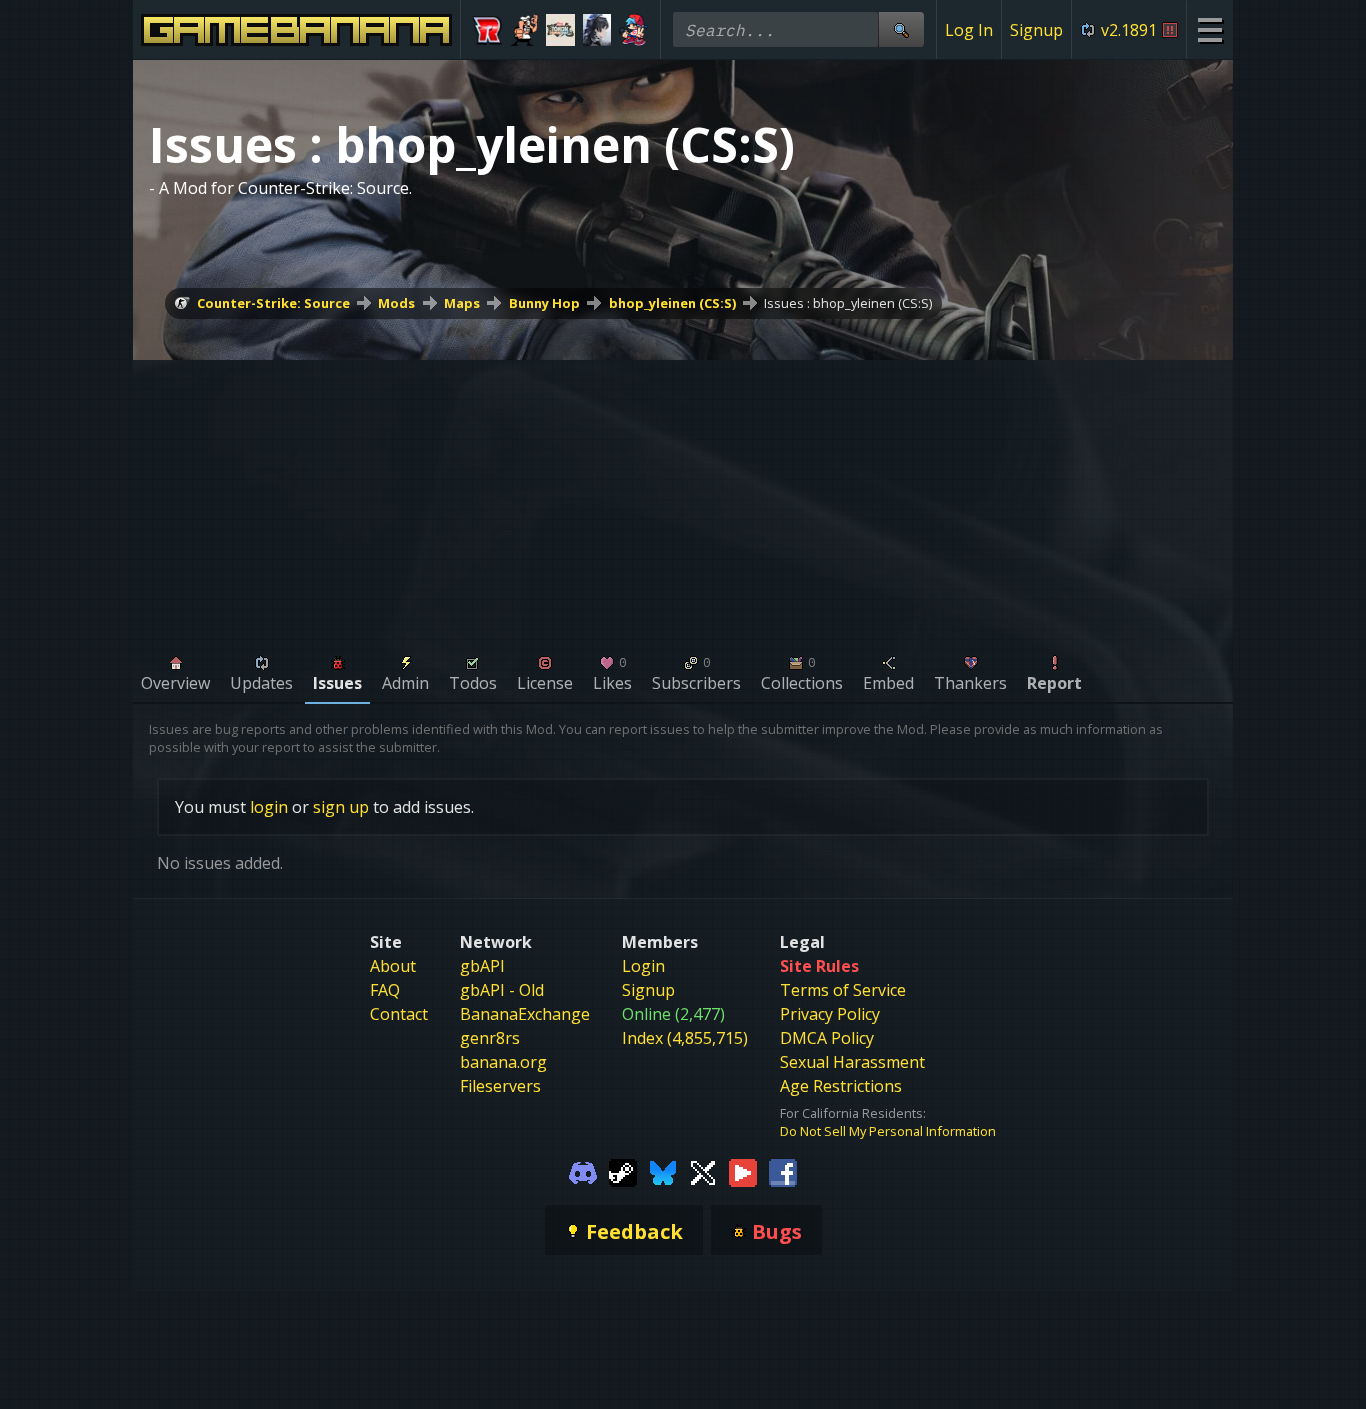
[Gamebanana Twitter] (703, 1172)
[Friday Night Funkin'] (633, 30)
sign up (341, 807)
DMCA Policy (827, 1038)
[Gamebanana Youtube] (743, 1172)
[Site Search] (901, 29)
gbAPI (482, 966)
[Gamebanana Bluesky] (663, 1172)
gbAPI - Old (502, 990)
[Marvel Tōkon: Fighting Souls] (560, 30)
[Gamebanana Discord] (583, 1172)
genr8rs (490, 1038)
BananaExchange (525, 1014)
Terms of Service (843, 990)
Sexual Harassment (852, 1062)
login (269, 807)
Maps (462, 303)
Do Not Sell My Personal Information (888, 1131)
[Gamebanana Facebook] (783, 1172)
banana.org (503, 1062)
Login (643, 966)
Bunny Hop (544, 303)
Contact (399, 1014)
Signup (1036, 30)
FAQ (385, 990)
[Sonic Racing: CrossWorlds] (487, 30)
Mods (396, 303)
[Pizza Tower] (524, 30)
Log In (969, 30)
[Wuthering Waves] (597, 30)
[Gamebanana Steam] (623, 1172)
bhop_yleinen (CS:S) (672, 303)
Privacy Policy (830, 1014)
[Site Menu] (1209, 29)
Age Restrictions (841, 1086)
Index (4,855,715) (685, 1038)
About (393, 966)
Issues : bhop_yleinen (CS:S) (848, 303)
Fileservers (500, 1086)
